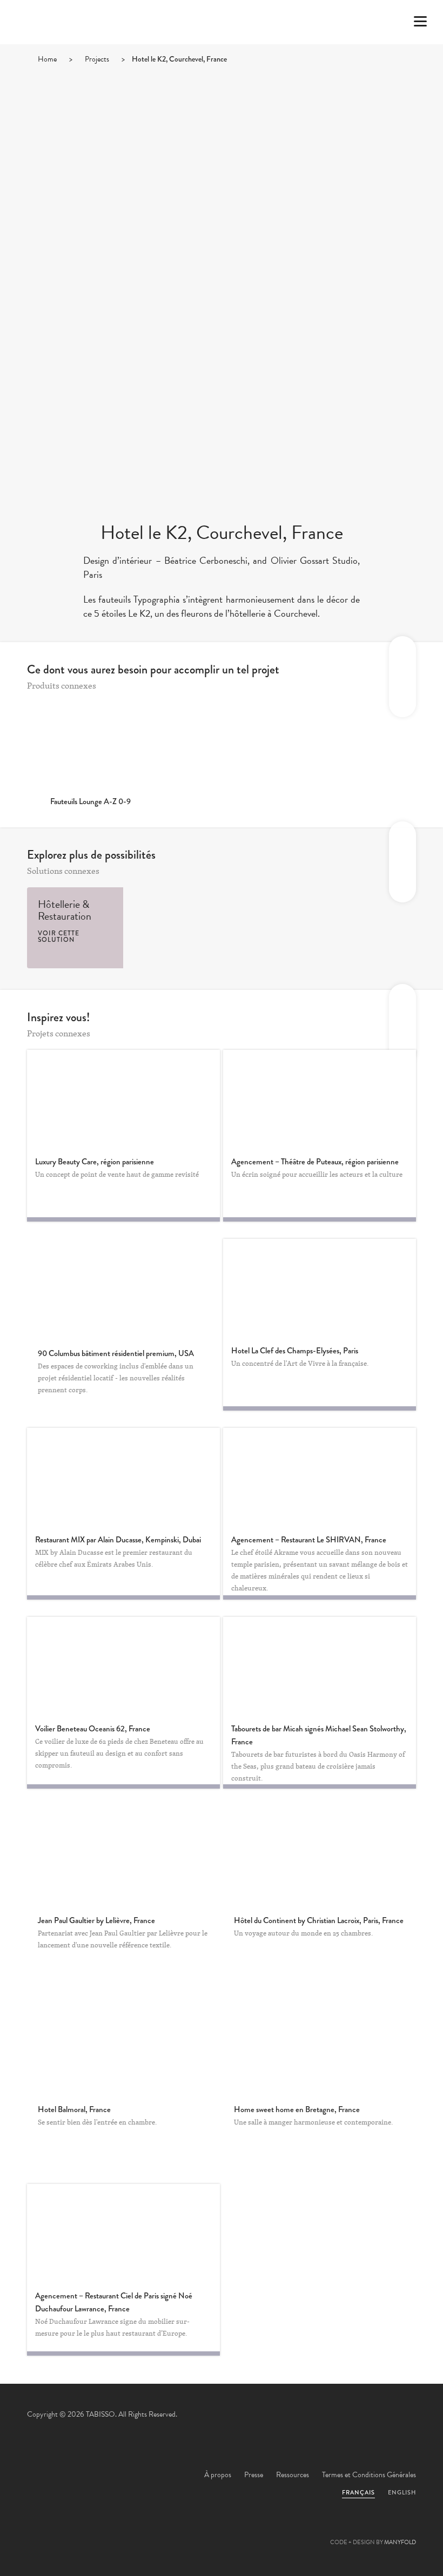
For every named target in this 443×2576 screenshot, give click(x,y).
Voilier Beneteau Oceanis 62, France (93, 1729)
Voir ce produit (90, 745)
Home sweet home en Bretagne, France (297, 2109)
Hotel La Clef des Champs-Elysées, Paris (295, 1351)
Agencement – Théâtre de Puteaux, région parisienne (315, 1162)
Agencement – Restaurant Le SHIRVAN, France (309, 1540)
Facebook (192, 2531)
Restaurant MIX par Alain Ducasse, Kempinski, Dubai (118, 1540)
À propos (218, 2475)
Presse (254, 2475)
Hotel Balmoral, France (74, 2109)
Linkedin (251, 2531)
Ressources (293, 2475)
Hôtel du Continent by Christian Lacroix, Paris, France (319, 1920)
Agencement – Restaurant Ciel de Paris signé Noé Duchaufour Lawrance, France (114, 2302)
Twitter (163, 2531)
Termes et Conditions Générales (369, 2475)
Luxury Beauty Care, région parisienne (95, 1162)
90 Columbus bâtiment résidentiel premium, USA (116, 1353)
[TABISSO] (73, 51)
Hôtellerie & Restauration (65, 910)
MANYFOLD (400, 2542)
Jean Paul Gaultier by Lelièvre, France (96, 1920)
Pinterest (222, 2531)
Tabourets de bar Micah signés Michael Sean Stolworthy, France (319, 1735)
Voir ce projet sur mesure (123, 1098)
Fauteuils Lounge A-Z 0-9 (90, 801)
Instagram (280, 2531)
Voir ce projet (124, 1287)
